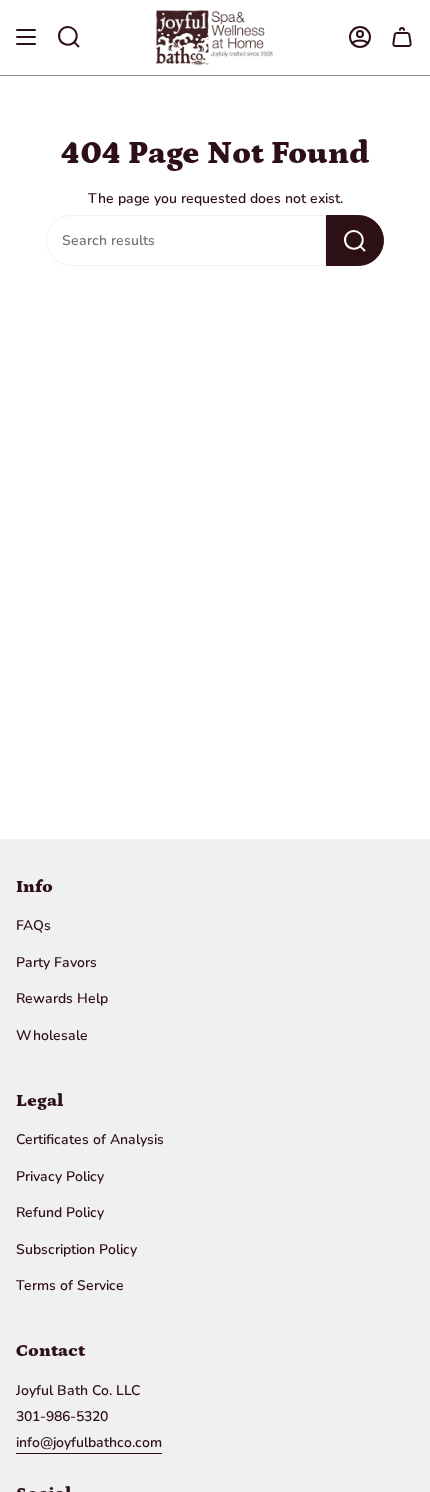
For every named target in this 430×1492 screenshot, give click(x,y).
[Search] (355, 240)
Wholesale (52, 1035)
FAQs (33, 925)
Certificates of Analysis (90, 1139)
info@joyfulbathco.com (89, 1442)
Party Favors (56, 962)
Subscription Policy (76, 1249)
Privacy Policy (60, 1176)
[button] (69, 37)
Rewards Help (62, 998)
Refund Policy (60, 1212)
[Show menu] (26, 37)
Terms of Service (70, 1285)
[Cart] (402, 37)
